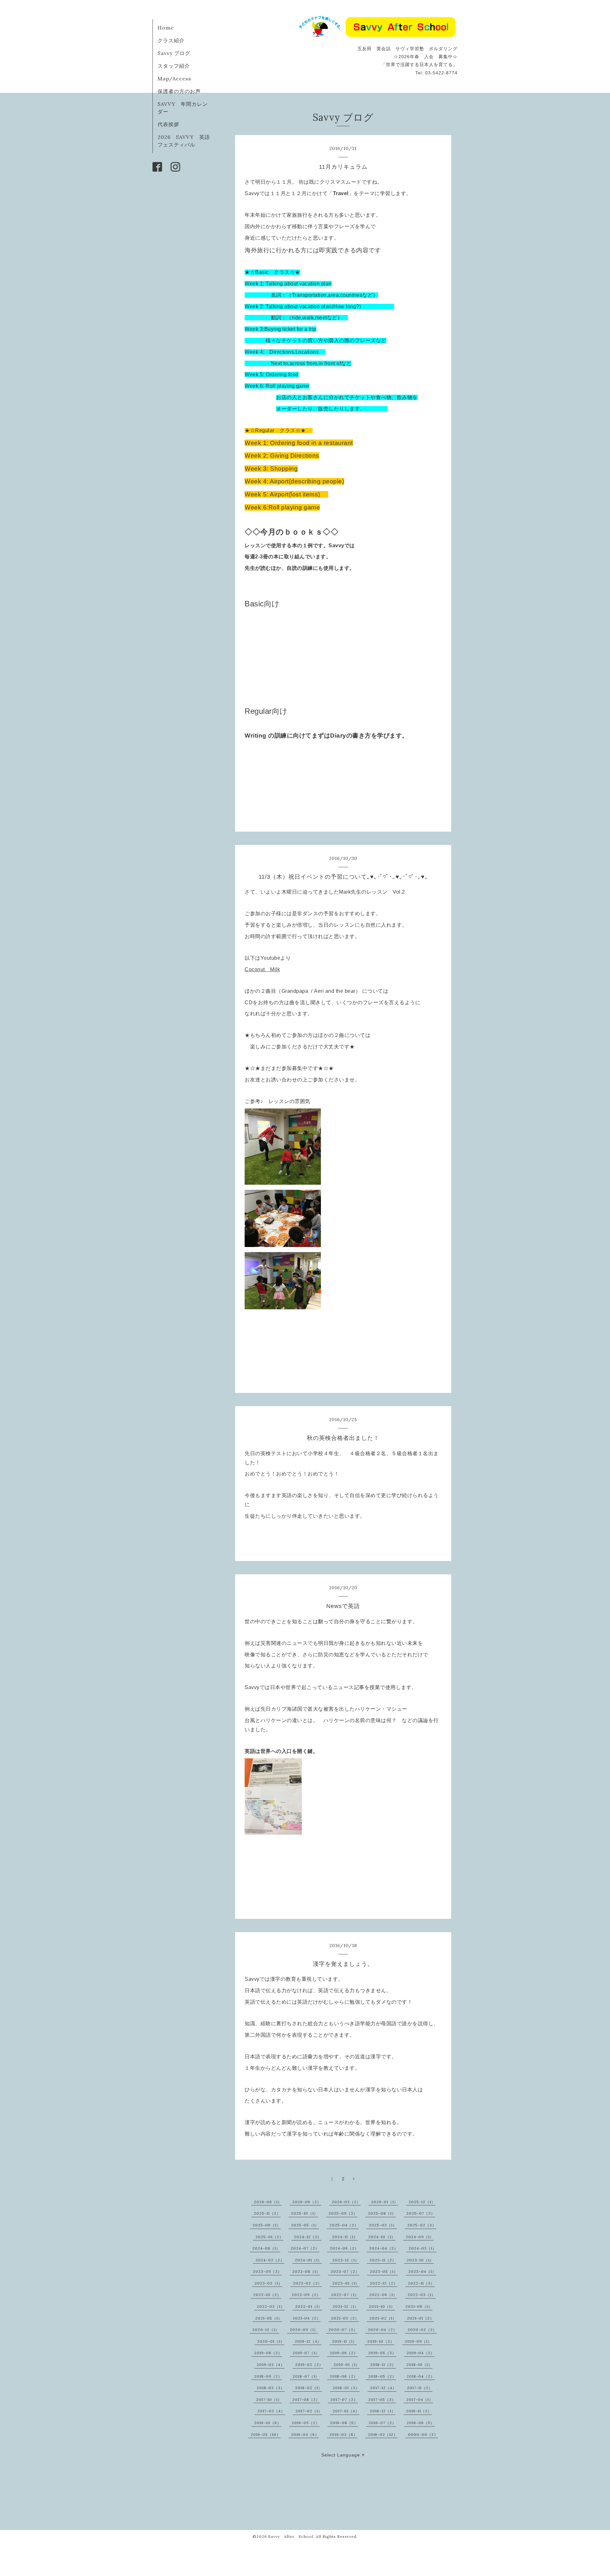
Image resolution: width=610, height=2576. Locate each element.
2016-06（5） (421, 2423)
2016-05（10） (266, 2434)
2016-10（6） (268, 2423)
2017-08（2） (306, 2399)
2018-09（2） (268, 2376)
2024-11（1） (345, 2237)
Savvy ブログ (174, 53)
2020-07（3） (343, 2330)
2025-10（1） (305, 2213)
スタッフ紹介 (174, 66)
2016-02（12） (383, 2434)
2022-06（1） (383, 2295)
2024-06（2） (344, 2248)
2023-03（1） (268, 2283)
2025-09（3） (343, 2213)
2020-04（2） (383, 2330)
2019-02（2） (309, 2365)
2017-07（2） (344, 2399)
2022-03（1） (422, 2295)
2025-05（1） (305, 2225)
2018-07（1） (306, 2376)
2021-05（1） (269, 2318)
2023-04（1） (422, 2271)
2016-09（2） (306, 2423)
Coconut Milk (262, 969)
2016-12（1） (383, 2411)
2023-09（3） (267, 2271)
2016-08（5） (344, 2423)
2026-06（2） (307, 2202)
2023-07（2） (345, 2271)
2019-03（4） (271, 2365)
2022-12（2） (384, 2283)
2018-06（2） (344, 2376)
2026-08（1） (268, 2202)
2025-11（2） (267, 2213)
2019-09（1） (418, 2341)
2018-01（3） (346, 2388)
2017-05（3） (382, 2399)
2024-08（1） (266, 2248)
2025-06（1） (267, 2225)
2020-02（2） (422, 2330)
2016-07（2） (382, 2423)
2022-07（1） (345, 2295)
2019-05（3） (382, 2353)
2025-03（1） (383, 2225)
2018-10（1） (419, 2365)
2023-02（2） (307, 2283)
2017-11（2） (420, 2388)
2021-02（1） (383, 2318)
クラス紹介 (171, 40)
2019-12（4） (308, 2341)
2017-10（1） (269, 2399)
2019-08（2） (268, 2353)
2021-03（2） (345, 2318)
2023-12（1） (346, 2260)
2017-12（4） (383, 2388)
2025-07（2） (421, 2213)
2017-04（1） (420, 2399)
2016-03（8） (343, 2434)
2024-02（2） (270, 2260)
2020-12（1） (266, 2330)
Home (166, 28)
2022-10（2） (267, 2295)
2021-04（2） (307, 2318)
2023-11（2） (383, 2260)
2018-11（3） (383, 2365)
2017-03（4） (271, 2411)
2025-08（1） (382, 2213)
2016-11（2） (419, 2411)
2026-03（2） (346, 2202)
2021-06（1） (419, 2306)
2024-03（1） (423, 2248)
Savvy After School (291, 2536)
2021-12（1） (346, 2306)
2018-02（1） (309, 2388)
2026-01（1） (385, 2202)
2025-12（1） (422, 2202)
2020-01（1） (271, 2341)
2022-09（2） (306, 2295)
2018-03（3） (271, 2388)
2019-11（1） (344, 2341)
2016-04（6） (305, 2434)
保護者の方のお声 (179, 91)
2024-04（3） (384, 2248)
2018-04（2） (421, 2376)
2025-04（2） (344, 2225)
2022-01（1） (309, 2306)
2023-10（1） (420, 2260)
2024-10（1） (382, 2237)
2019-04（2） (421, 2353)
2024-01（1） (308, 2260)
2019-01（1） (347, 2365)
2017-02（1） (309, 2411)
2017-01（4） (346, 2411)
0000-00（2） (423, 2434)
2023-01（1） (346, 2283)
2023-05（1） (384, 2271)
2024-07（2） (305, 2248)
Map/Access (174, 78)
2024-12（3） (308, 2237)
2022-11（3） (421, 2283)
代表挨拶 (168, 124)
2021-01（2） (420, 2318)
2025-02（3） (422, 2225)
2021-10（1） (382, 2306)
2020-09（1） (304, 2330)
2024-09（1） (420, 2237)
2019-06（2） (344, 2353)
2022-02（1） (271, 2306)
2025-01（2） (269, 2237)
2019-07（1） (306, 2353)
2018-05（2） (382, 2376)
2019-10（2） (381, 2341)
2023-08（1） (306, 2271)
